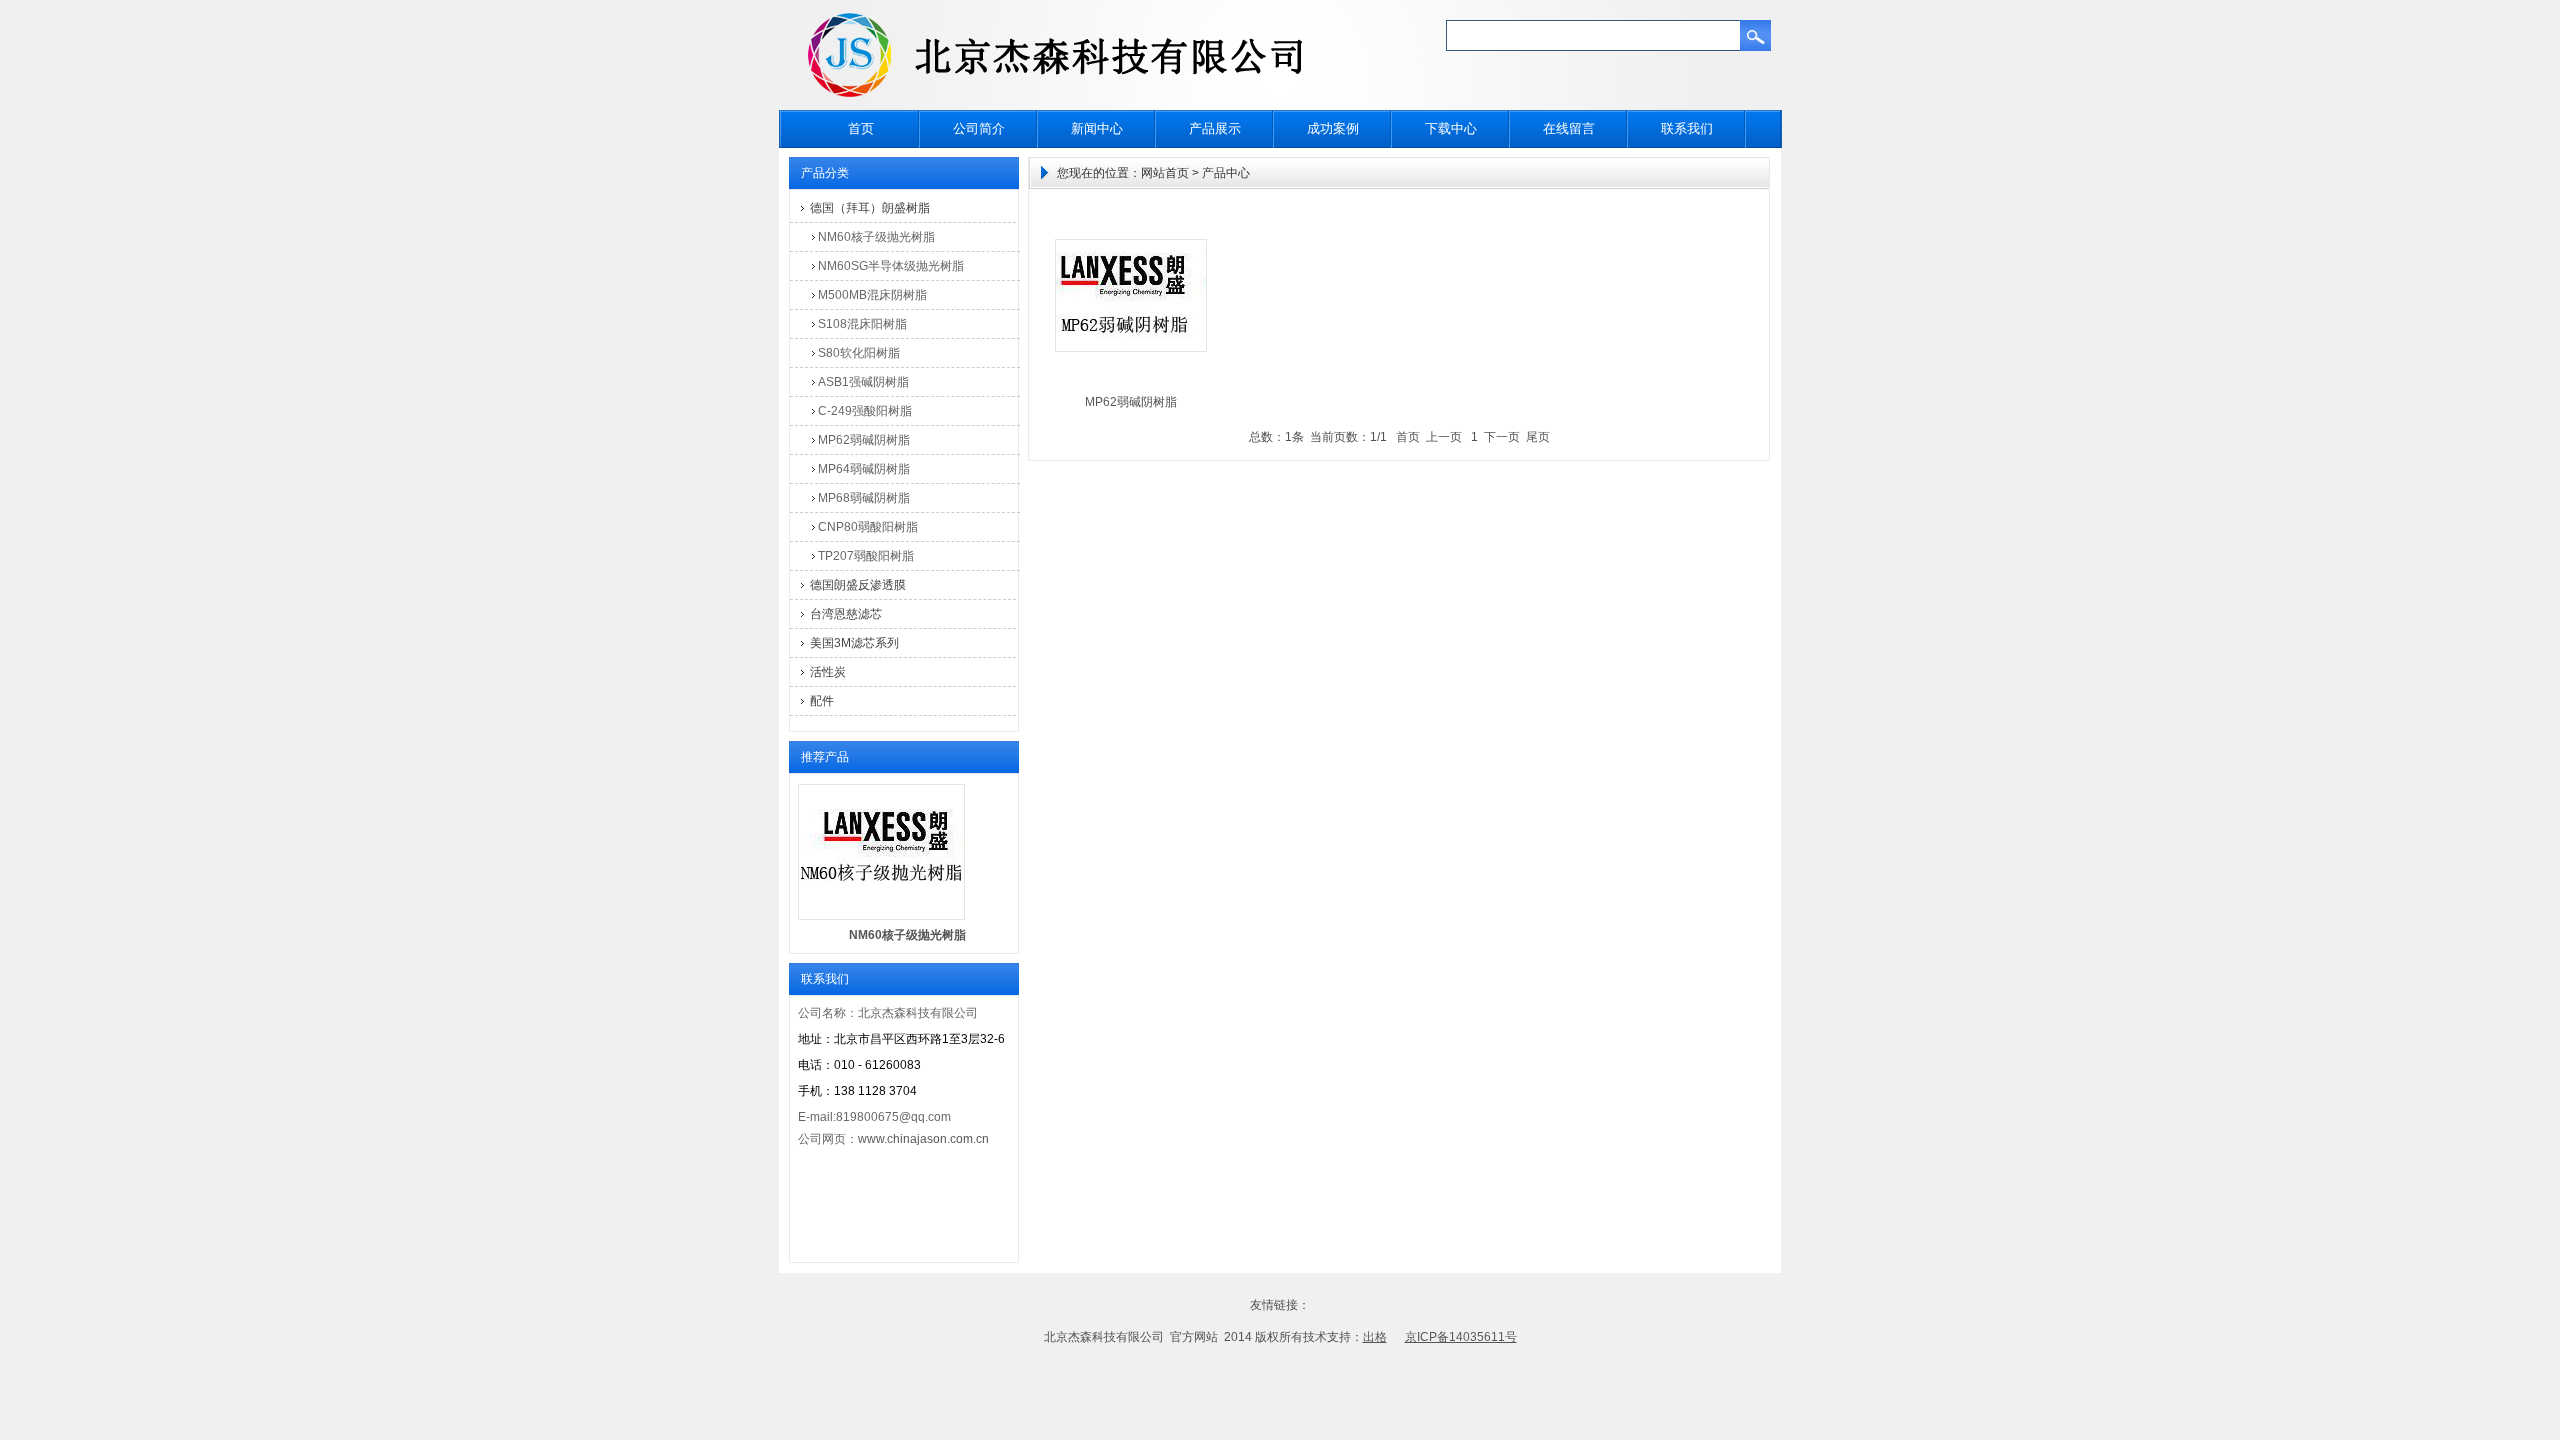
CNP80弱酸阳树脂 (868, 527)
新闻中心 (1097, 128)
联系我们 (1687, 128)
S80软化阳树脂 (859, 353)
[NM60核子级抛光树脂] (881, 916)
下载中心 (1451, 128)
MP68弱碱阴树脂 (864, 498)
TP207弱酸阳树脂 (866, 556)
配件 (822, 701)
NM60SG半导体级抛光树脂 (891, 266)
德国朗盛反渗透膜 (858, 585)
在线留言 (1569, 128)
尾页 (1538, 437)
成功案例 (1333, 128)
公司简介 (979, 128)
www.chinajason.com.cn (923, 1139)
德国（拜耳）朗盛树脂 (870, 208)
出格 (1375, 1337)
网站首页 (1165, 173)
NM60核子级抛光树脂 (876, 237)
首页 (861, 128)
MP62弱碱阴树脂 (864, 440)
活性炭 (828, 672)
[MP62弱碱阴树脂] (1131, 348)
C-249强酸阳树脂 (865, 411)
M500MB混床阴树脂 (872, 295)
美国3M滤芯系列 (854, 643)
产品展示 (1215, 128)
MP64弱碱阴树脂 (864, 469)
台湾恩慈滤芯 (846, 614)
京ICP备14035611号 (1461, 1337)
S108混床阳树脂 (862, 324)
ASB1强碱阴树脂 (863, 382)
